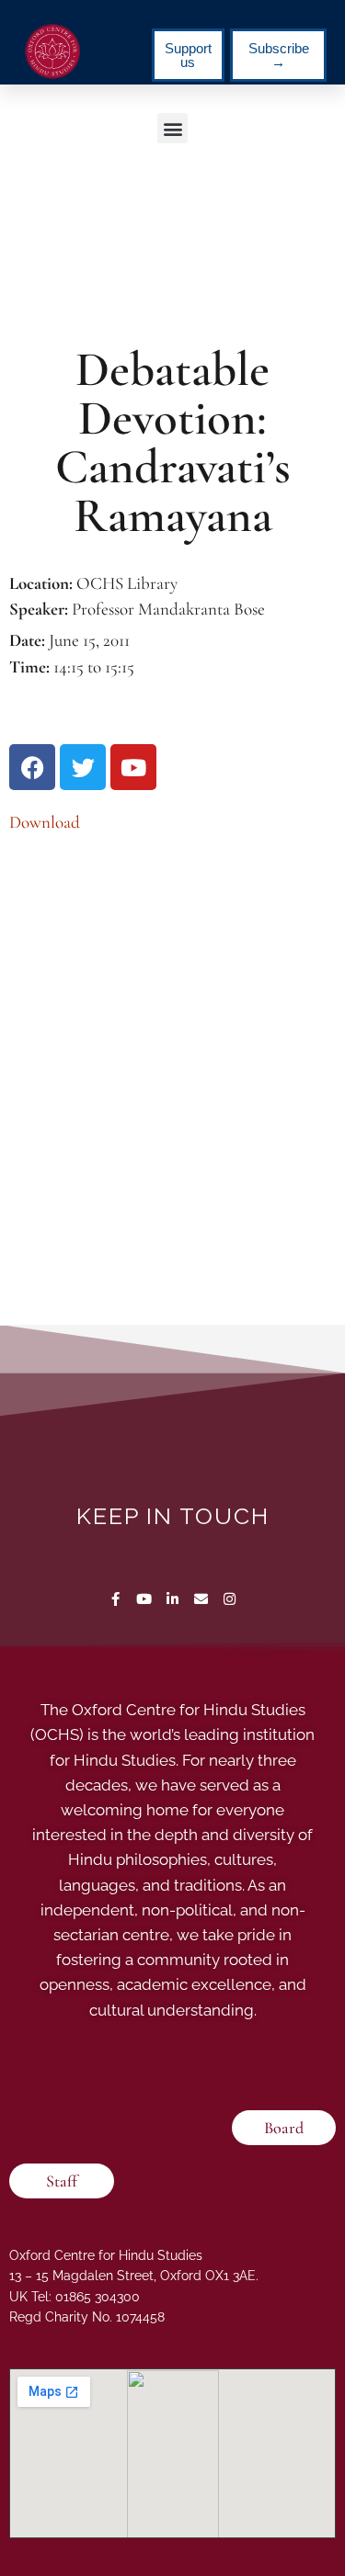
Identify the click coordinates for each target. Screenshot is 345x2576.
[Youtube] (144, 1599)
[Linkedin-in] (172, 1599)
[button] (172, 128)
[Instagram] (230, 1599)
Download (45, 822)
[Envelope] (201, 1599)
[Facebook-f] (115, 1599)
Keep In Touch (173, 1516)
